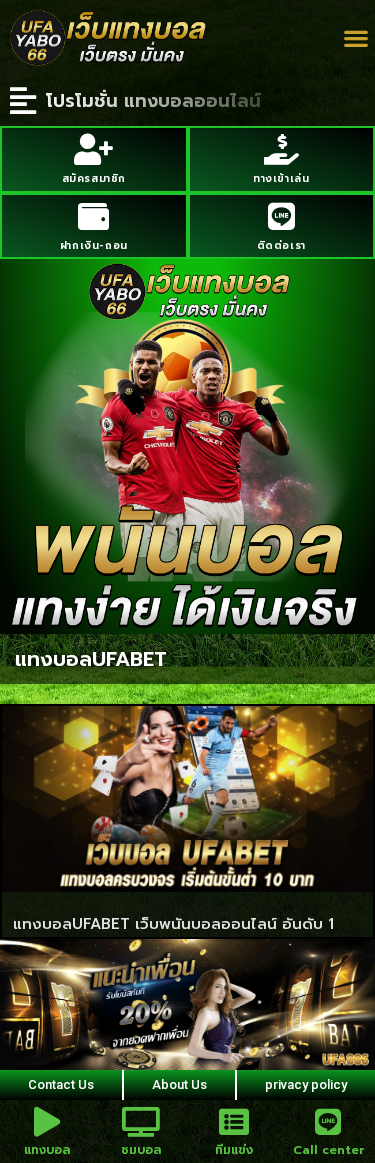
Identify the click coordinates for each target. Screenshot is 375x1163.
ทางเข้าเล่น (281, 178)
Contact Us (61, 1084)
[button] (355, 38)
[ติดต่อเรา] (281, 216)
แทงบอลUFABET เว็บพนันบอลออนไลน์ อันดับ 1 (173, 924)
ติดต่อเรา (281, 245)
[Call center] (328, 1122)
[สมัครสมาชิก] (93, 149)
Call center (328, 1150)
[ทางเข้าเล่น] (281, 149)
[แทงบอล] (47, 1122)
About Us (179, 1084)
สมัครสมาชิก (94, 178)
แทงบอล (47, 1150)
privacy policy (306, 1084)
